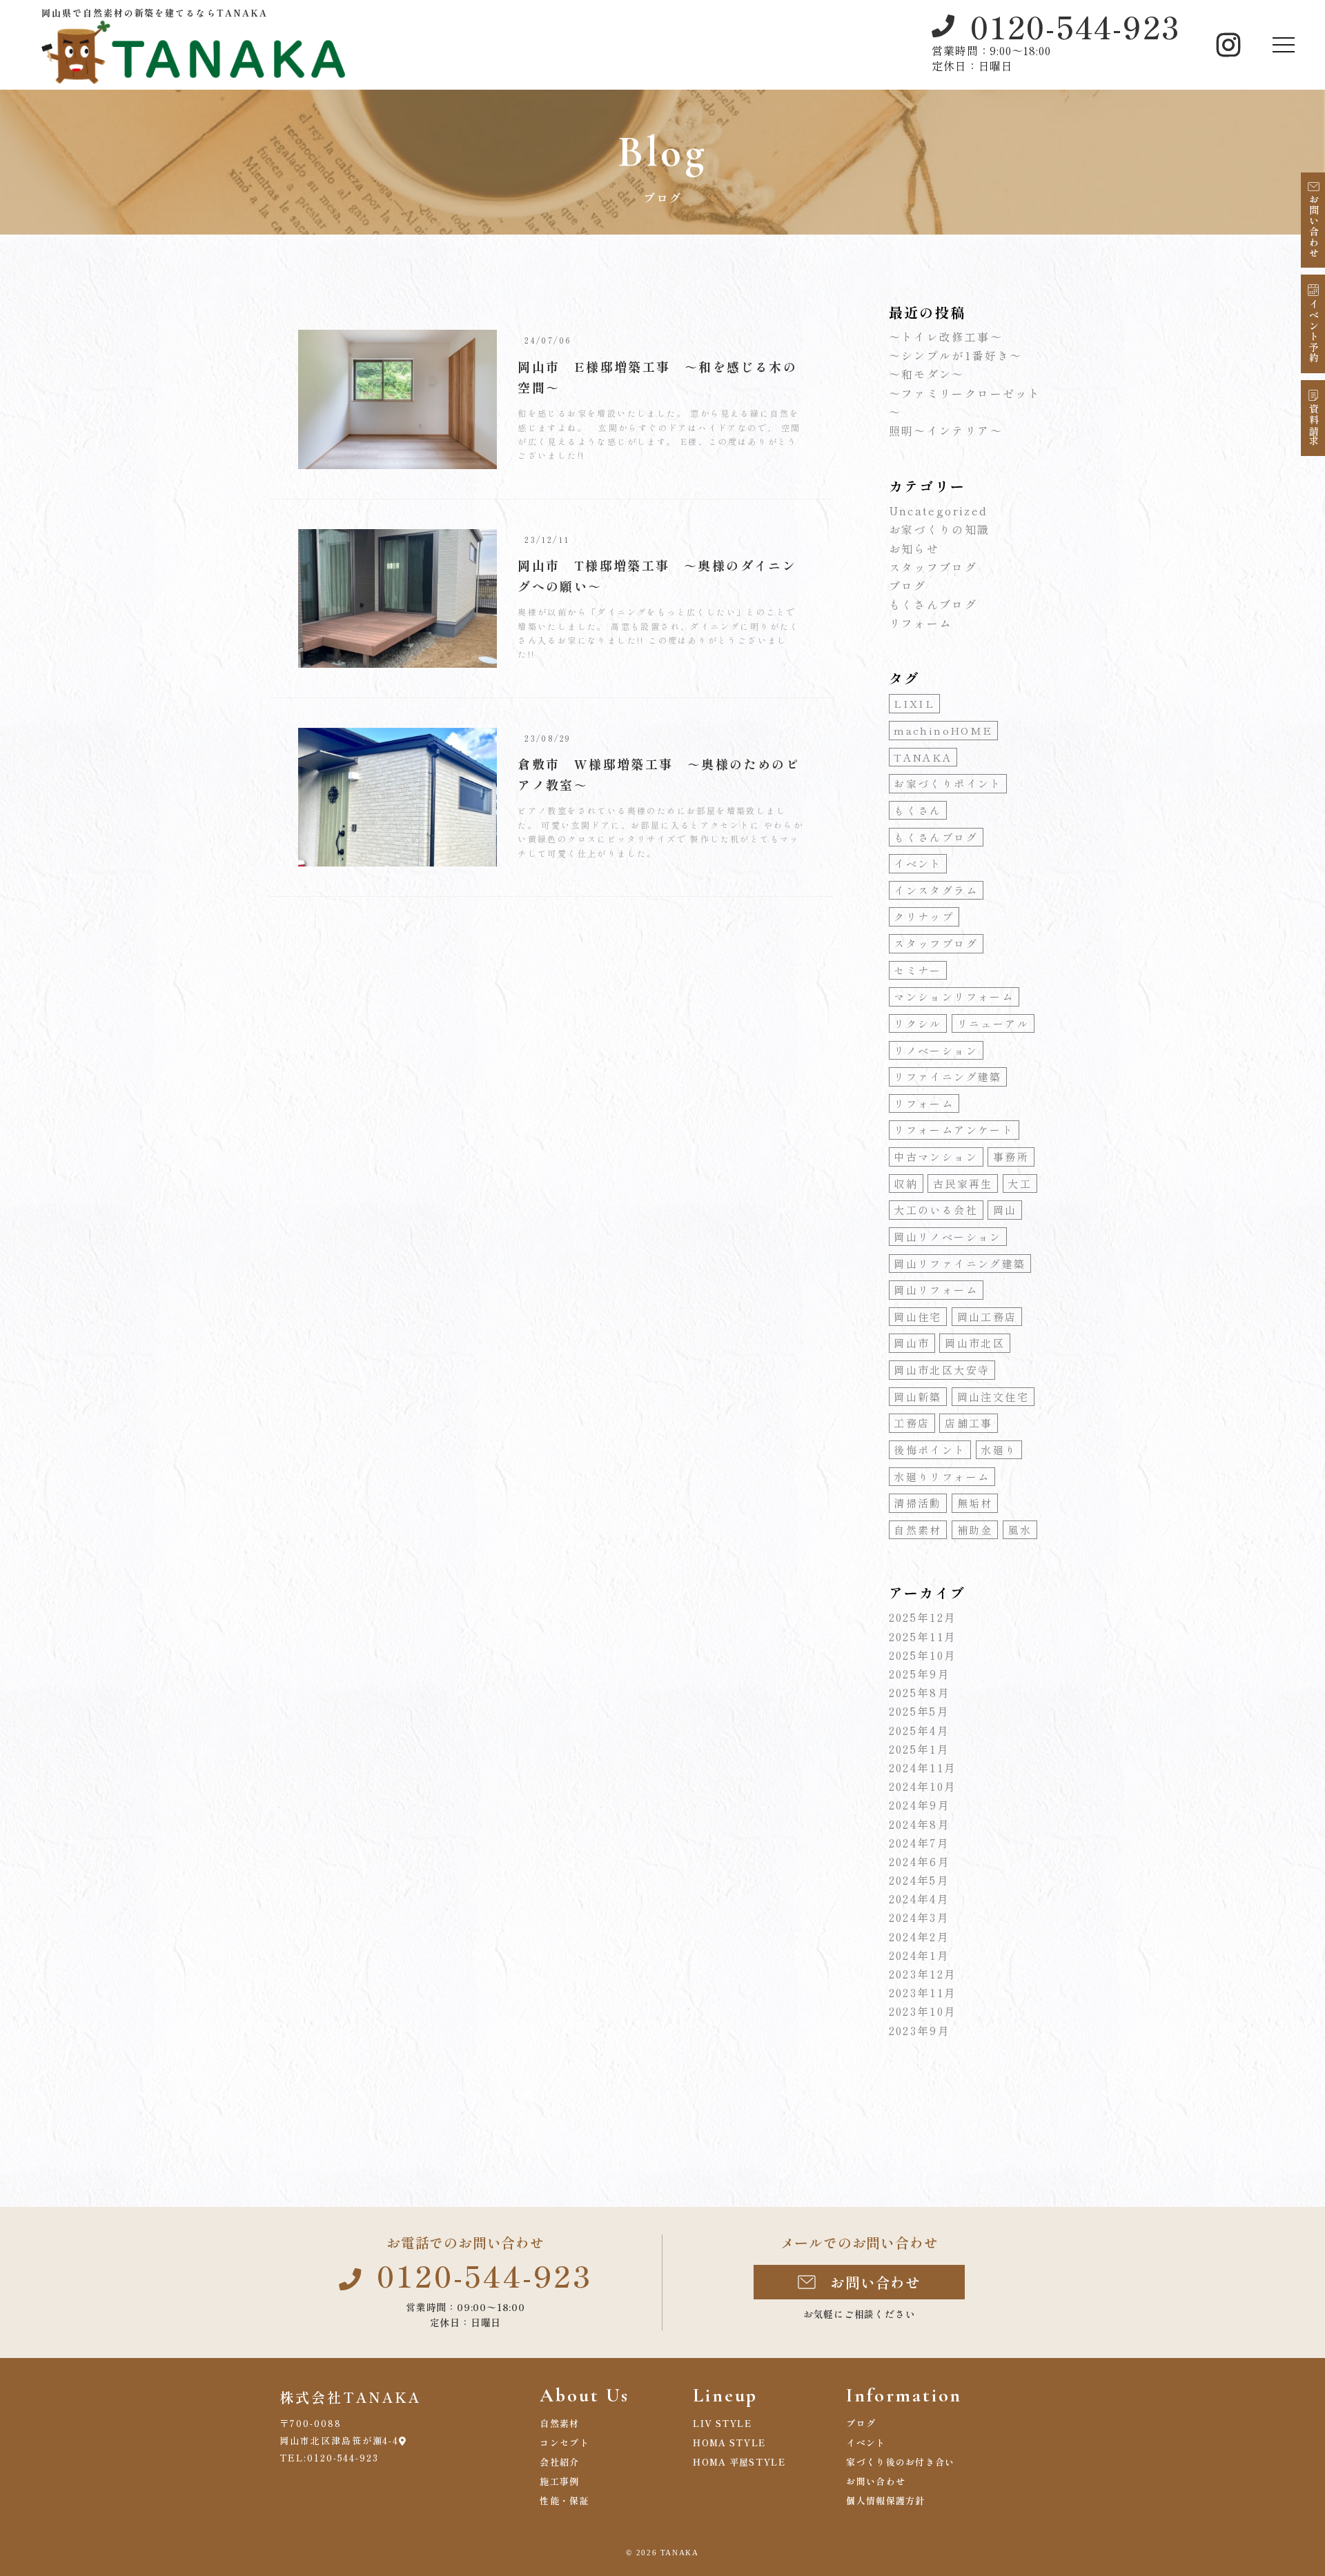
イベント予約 (1314, 331)
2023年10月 (923, 2011)
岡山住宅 (918, 1317)
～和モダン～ (927, 374)
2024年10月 (923, 1786)
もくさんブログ (933, 604)
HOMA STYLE (729, 2443)
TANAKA (923, 757)
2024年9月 (920, 1805)
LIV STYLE (722, 2423)
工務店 (912, 1423)
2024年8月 (920, 1824)
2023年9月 (920, 2030)
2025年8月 (920, 1692)
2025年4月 (920, 1730)
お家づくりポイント (948, 783)
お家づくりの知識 (940, 529)
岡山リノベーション (948, 1237)
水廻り (999, 1450)
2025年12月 (923, 1617)
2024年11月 (923, 1767)
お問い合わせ (1314, 226)
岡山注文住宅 (993, 1397)
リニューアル (993, 1023)
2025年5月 (920, 1711)
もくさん (918, 810)
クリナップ (924, 917)
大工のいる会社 (936, 1210)
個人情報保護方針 (885, 2500)
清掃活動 (918, 1503)
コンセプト (565, 2443)
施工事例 (559, 2481)
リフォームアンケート (954, 1130)
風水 (1020, 1530)
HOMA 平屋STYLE (739, 2462)
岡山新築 (918, 1397)
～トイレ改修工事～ (946, 337)
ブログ (908, 586)
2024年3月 (920, 1917)
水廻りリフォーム (942, 1477)
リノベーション (936, 1050)
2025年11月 (923, 1636)
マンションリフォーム (954, 997)
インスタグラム (936, 890)
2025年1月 (920, 1749)
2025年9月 (920, 1674)
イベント (918, 863)
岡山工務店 (987, 1317)
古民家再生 (963, 1183)
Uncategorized (939, 511)
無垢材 (975, 1503)
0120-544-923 (1075, 26)
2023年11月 (923, 1992)
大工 (1020, 1183)
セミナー (918, 970)
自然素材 (918, 1530)
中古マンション (936, 1157)
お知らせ (914, 548)
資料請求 (1314, 426)
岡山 (1005, 1210)
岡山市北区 (975, 1343)
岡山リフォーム (936, 1290)
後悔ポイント (930, 1450)
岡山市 (912, 1343)
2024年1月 (920, 1955)
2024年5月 (920, 1880)
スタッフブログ (933, 567)
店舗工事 (969, 1423)
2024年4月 (920, 1899)
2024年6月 (920, 1861)
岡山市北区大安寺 (942, 1370)
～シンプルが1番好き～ (956, 355)
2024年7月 (920, 1843)
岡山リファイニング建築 (960, 1264)
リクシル (918, 1023)
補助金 (975, 1530)
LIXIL (914, 703)
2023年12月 (923, 1974)
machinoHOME (943, 730)
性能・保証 (565, 2500)
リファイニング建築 (948, 1077)
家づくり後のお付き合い (900, 2462)
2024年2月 (920, 1936)
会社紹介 (559, 2462)
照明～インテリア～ (946, 430)
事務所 (1011, 1157)
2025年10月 (923, 1655)
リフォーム (921, 623)
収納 (906, 1183)
